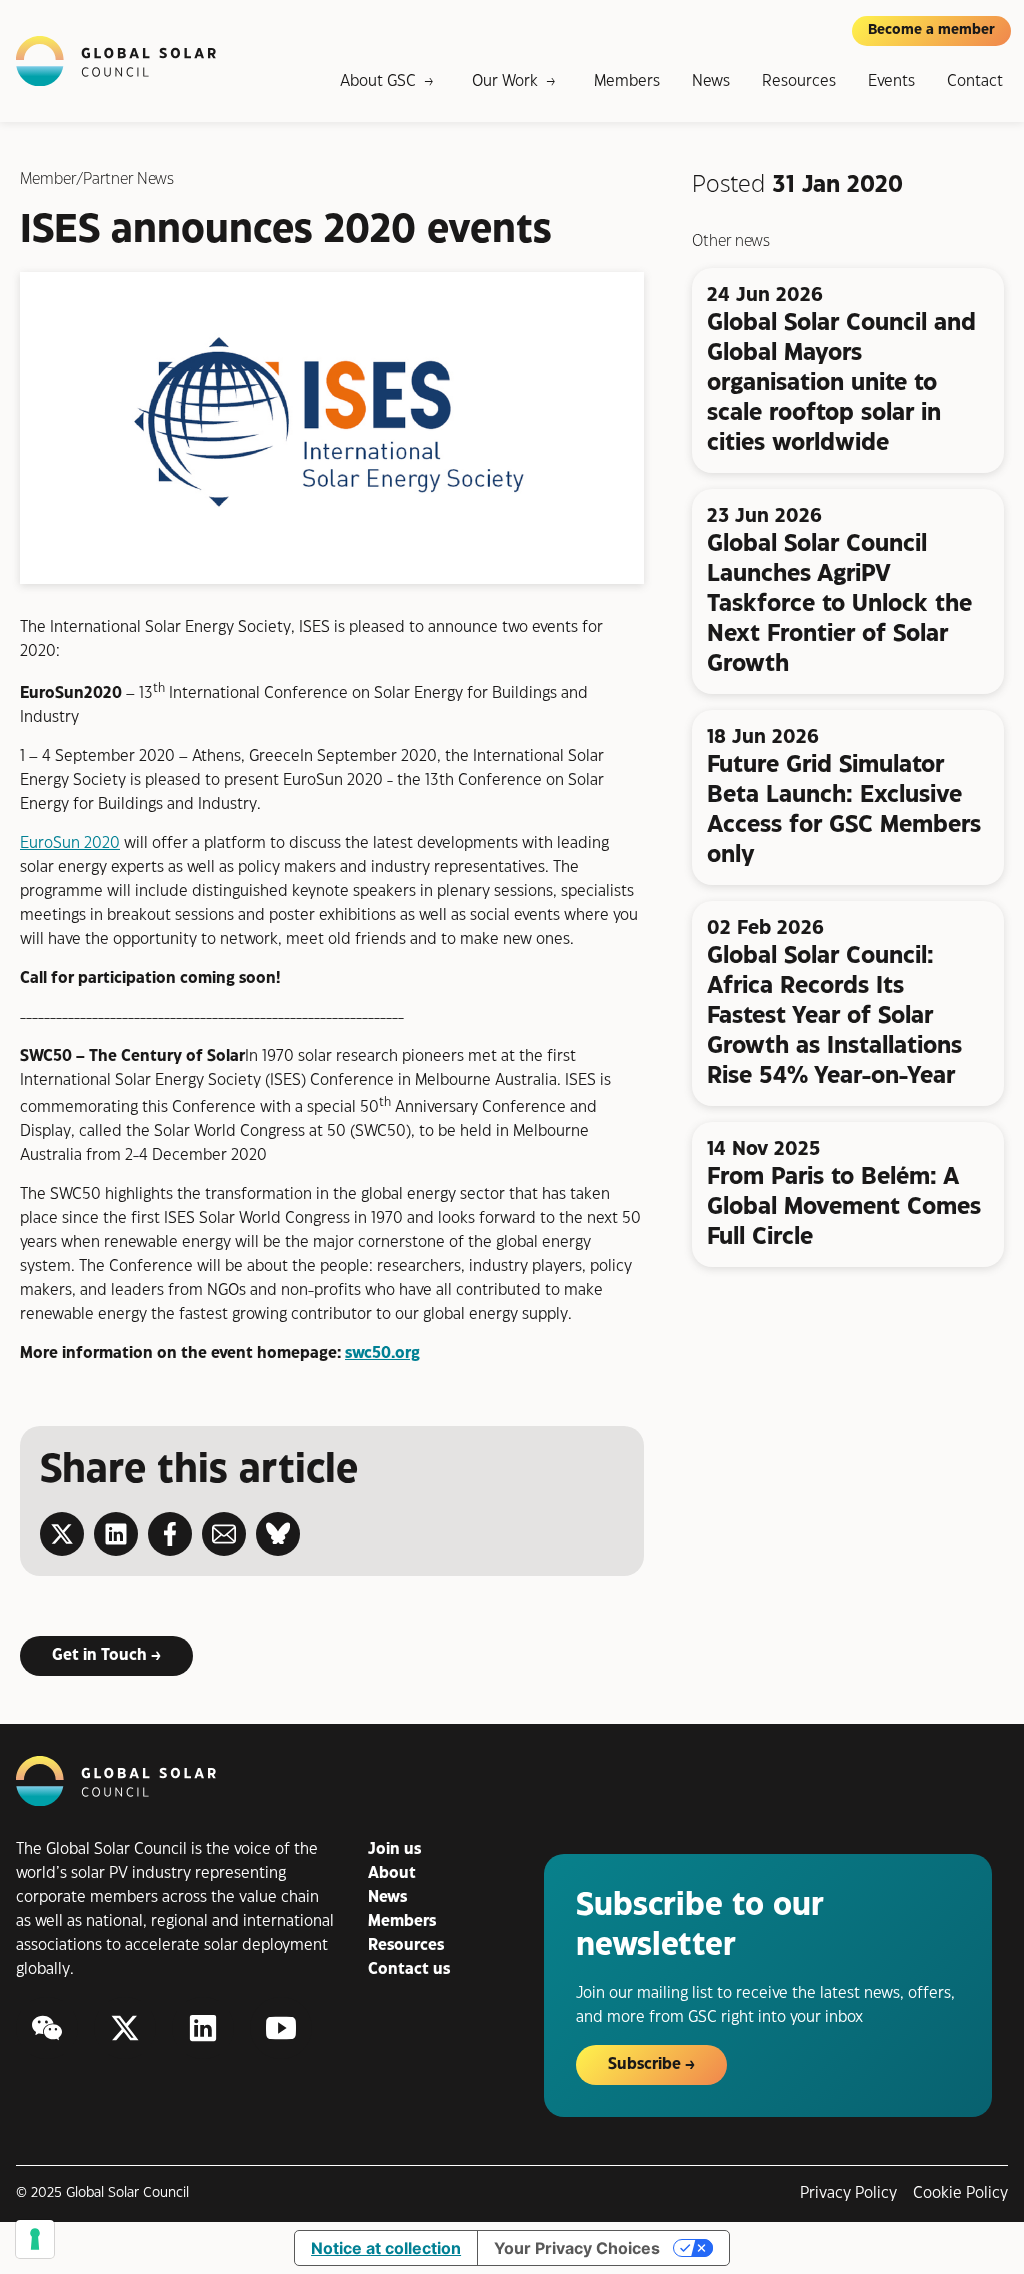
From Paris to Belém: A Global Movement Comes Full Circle (844, 1207)
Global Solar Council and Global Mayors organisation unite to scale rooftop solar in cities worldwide (841, 383)
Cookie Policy (960, 2193)
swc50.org (382, 1353)
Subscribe (644, 2064)
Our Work (505, 81)
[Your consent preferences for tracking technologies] (35, 2239)
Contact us (409, 1969)
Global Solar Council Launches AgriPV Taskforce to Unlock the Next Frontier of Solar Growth (839, 604)
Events (891, 81)
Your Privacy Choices (577, 2248)
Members (627, 81)
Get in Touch (99, 1655)
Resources (799, 81)
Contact (975, 81)
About (392, 1873)
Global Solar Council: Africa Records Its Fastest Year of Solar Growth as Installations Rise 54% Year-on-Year (834, 1016)
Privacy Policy (848, 2193)
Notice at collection (386, 2248)
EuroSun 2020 (70, 843)
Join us (394, 1849)
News (711, 81)
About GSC (378, 81)
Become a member (931, 30)
